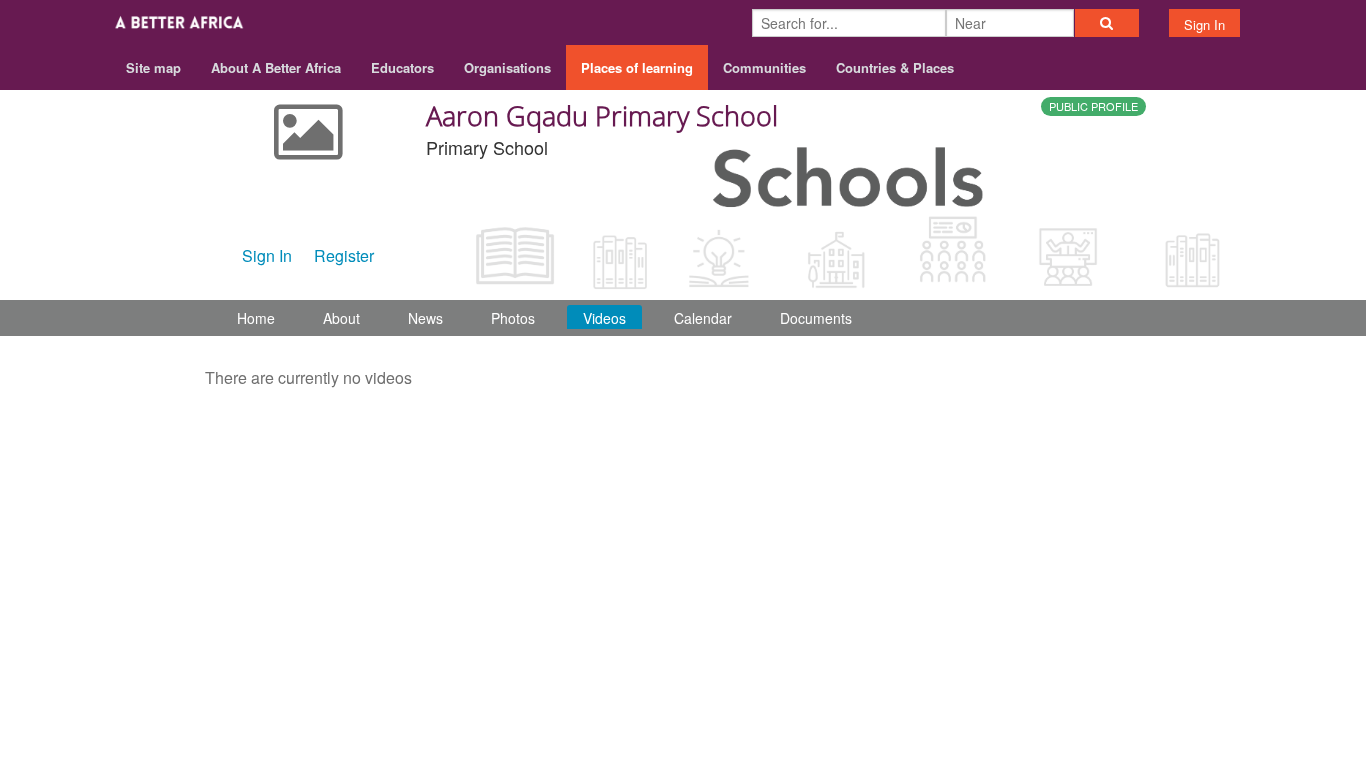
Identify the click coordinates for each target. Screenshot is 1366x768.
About (341, 318)
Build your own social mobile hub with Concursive (683, 482)
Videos (604, 318)
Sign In (1204, 24)
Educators (402, 67)
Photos (513, 318)
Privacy (1141, 436)
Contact (1000, 436)
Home (256, 318)
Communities (764, 67)
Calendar (703, 318)
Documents (816, 318)
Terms (1071, 436)
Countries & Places (895, 67)
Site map (153, 67)
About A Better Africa (276, 67)
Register (344, 255)
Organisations (507, 67)
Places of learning (637, 67)
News (425, 318)
